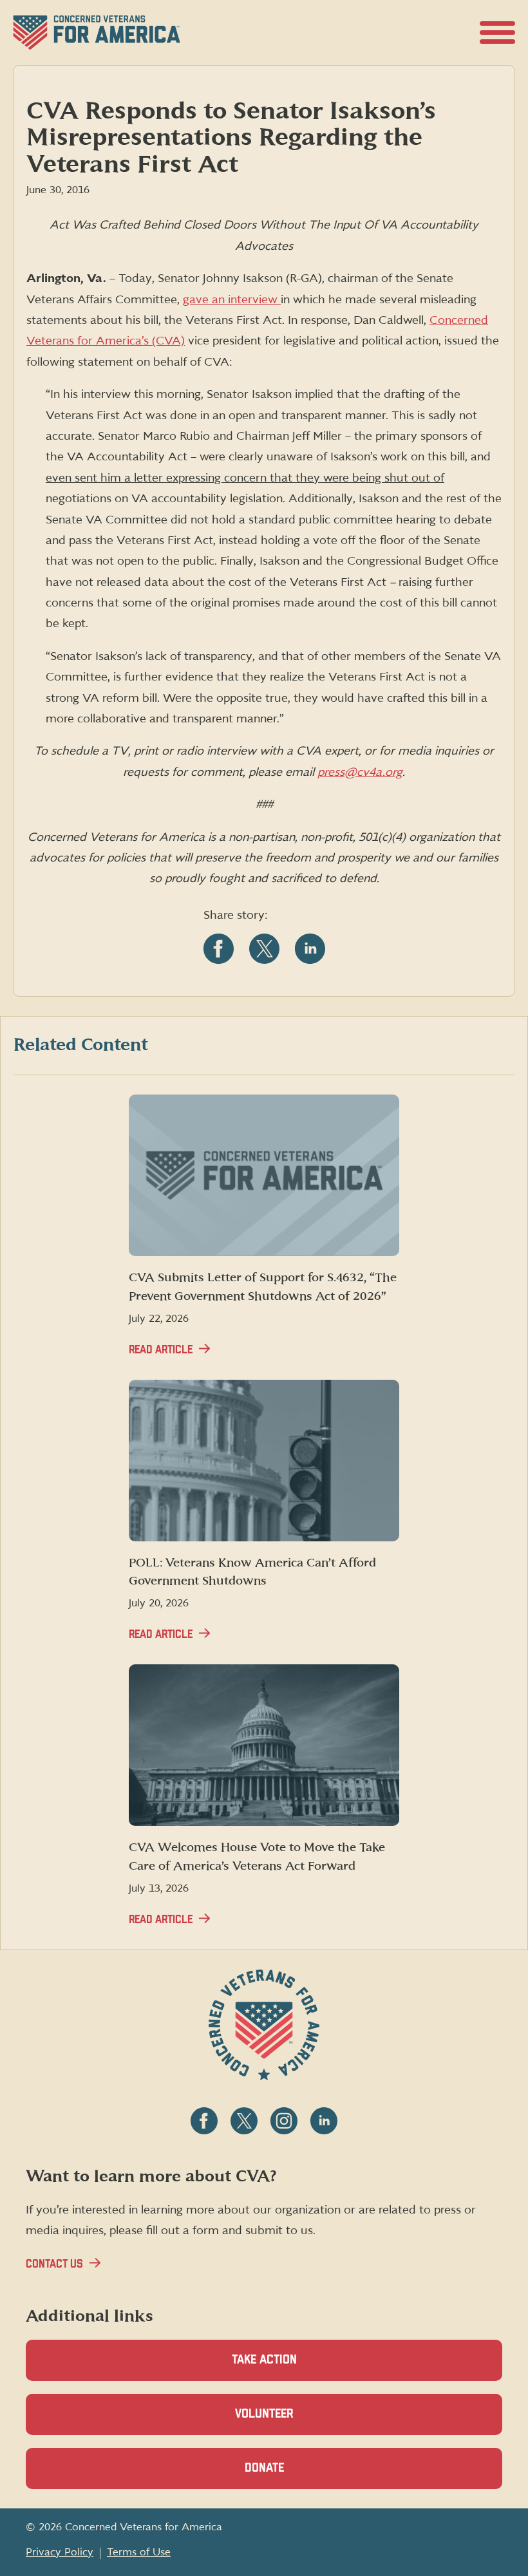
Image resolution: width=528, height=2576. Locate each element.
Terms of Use (139, 2552)
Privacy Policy (60, 2552)
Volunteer (287, 2421)
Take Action (264, 2360)
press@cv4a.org (360, 772)
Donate (287, 2476)
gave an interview (232, 300)
